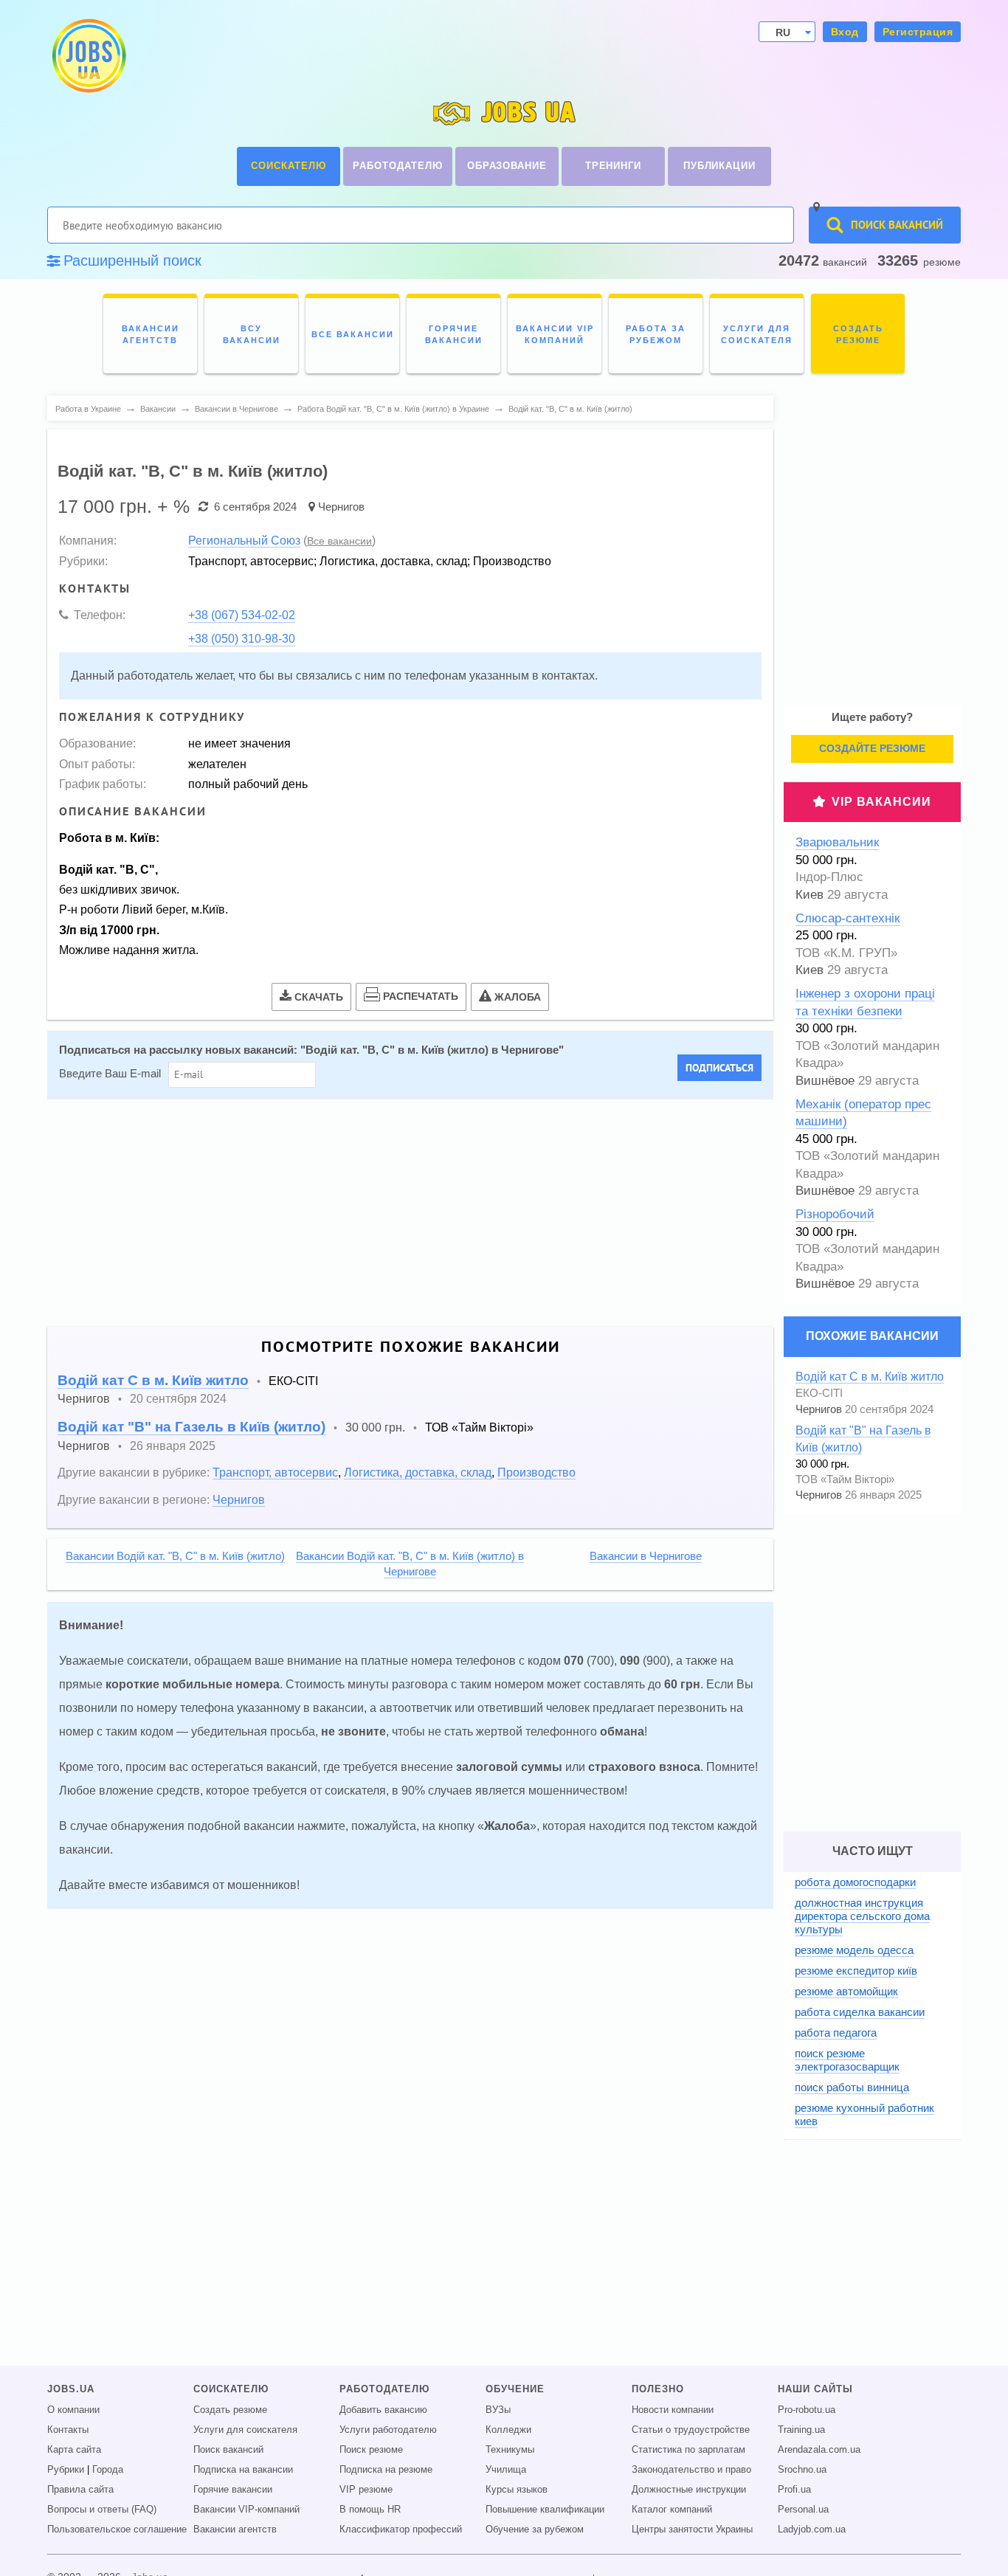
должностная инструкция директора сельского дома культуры (862, 1916)
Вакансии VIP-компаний (246, 2510)
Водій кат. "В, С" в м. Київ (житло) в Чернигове (432, 1050)
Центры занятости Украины (692, 2530)
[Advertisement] (400, 1213)
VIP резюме (366, 2490)
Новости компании (673, 2410)
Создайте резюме (872, 748)
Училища (506, 2470)
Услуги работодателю (388, 2430)
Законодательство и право (691, 2470)
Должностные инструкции (689, 2490)
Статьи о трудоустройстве (691, 2430)
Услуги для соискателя (245, 2430)
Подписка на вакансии (243, 2470)
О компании (73, 2410)
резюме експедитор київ (856, 1971)
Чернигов (341, 507)
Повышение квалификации (545, 2510)
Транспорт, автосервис (275, 1472)
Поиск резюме (371, 2450)
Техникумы (510, 2450)
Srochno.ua (802, 2470)
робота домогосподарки (855, 1882)
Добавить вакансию (383, 2410)
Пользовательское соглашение (117, 2530)
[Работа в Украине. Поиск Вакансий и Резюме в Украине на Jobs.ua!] (88, 56)
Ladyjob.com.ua (812, 2530)
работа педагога (836, 2033)
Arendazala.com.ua (819, 2450)
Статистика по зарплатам (688, 2450)
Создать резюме (230, 2410)
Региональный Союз (244, 540)
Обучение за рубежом (535, 2530)
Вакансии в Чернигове (646, 1556)
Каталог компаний (672, 2510)
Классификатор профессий (401, 2530)
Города (108, 2470)
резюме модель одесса (854, 1950)
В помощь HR (370, 2510)
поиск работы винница (852, 2087)
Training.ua (801, 2430)
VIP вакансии (881, 802)
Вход (845, 32)
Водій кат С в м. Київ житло (153, 1380)
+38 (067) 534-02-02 (242, 615)
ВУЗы (498, 2410)
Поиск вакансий (228, 2450)
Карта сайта (74, 2450)
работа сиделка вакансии (860, 2012)
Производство (536, 1472)
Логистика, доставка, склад (418, 1472)
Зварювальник (837, 842)
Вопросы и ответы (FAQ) (102, 2510)
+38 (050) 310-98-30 (242, 638)
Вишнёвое (825, 1081)
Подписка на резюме (386, 2470)
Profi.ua (794, 2490)
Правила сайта (80, 2490)
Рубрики (66, 2470)
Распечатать (421, 996)
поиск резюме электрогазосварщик (847, 2060)
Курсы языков (517, 2490)
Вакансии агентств (235, 2530)
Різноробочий (835, 1214)
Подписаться (719, 1068)
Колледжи (508, 2430)
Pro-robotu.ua (807, 2410)
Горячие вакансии (233, 2490)
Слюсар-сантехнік (848, 918)
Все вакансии (339, 541)
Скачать (319, 997)
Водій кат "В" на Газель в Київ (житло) (191, 1427)
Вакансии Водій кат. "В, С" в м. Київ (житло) (175, 1556)
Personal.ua (803, 2510)
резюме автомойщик (846, 1991)
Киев (809, 895)
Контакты (68, 2430)
